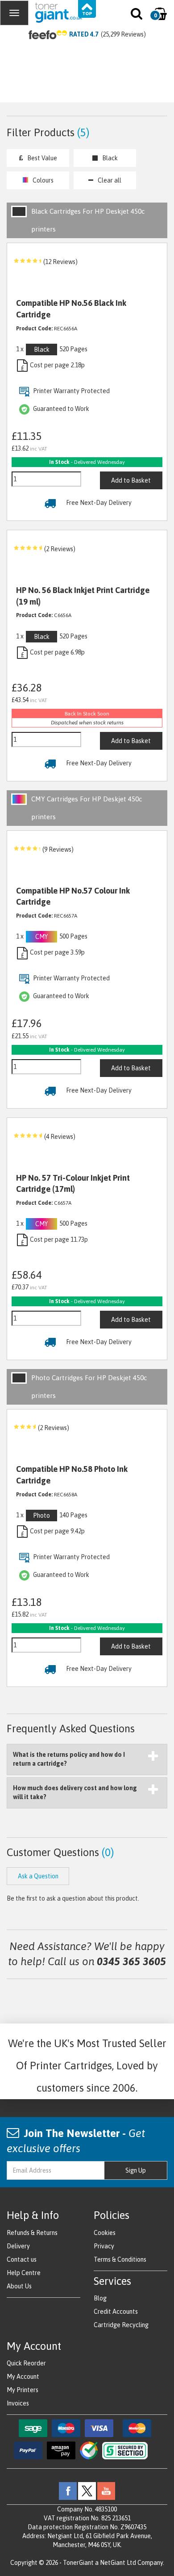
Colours (43, 180)
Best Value (42, 158)
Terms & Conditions (120, 2259)
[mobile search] (137, 16)
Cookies (105, 2233)
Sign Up (136, 2170)
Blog (100, 2298)
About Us (19, 2286)
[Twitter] (87, 2491)
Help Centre (24, 2273)
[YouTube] (106, 2491)
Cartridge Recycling (121, 2325)
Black (110, 158)
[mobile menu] (14, 13)
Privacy (104, 2246)
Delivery (18, 2246)
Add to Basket (131, 480)
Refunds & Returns (32, 2233)
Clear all (110, 180)
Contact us (22, 2259)
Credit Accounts (116, 2312)
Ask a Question (38, 1876)
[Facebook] (68, 2491)
